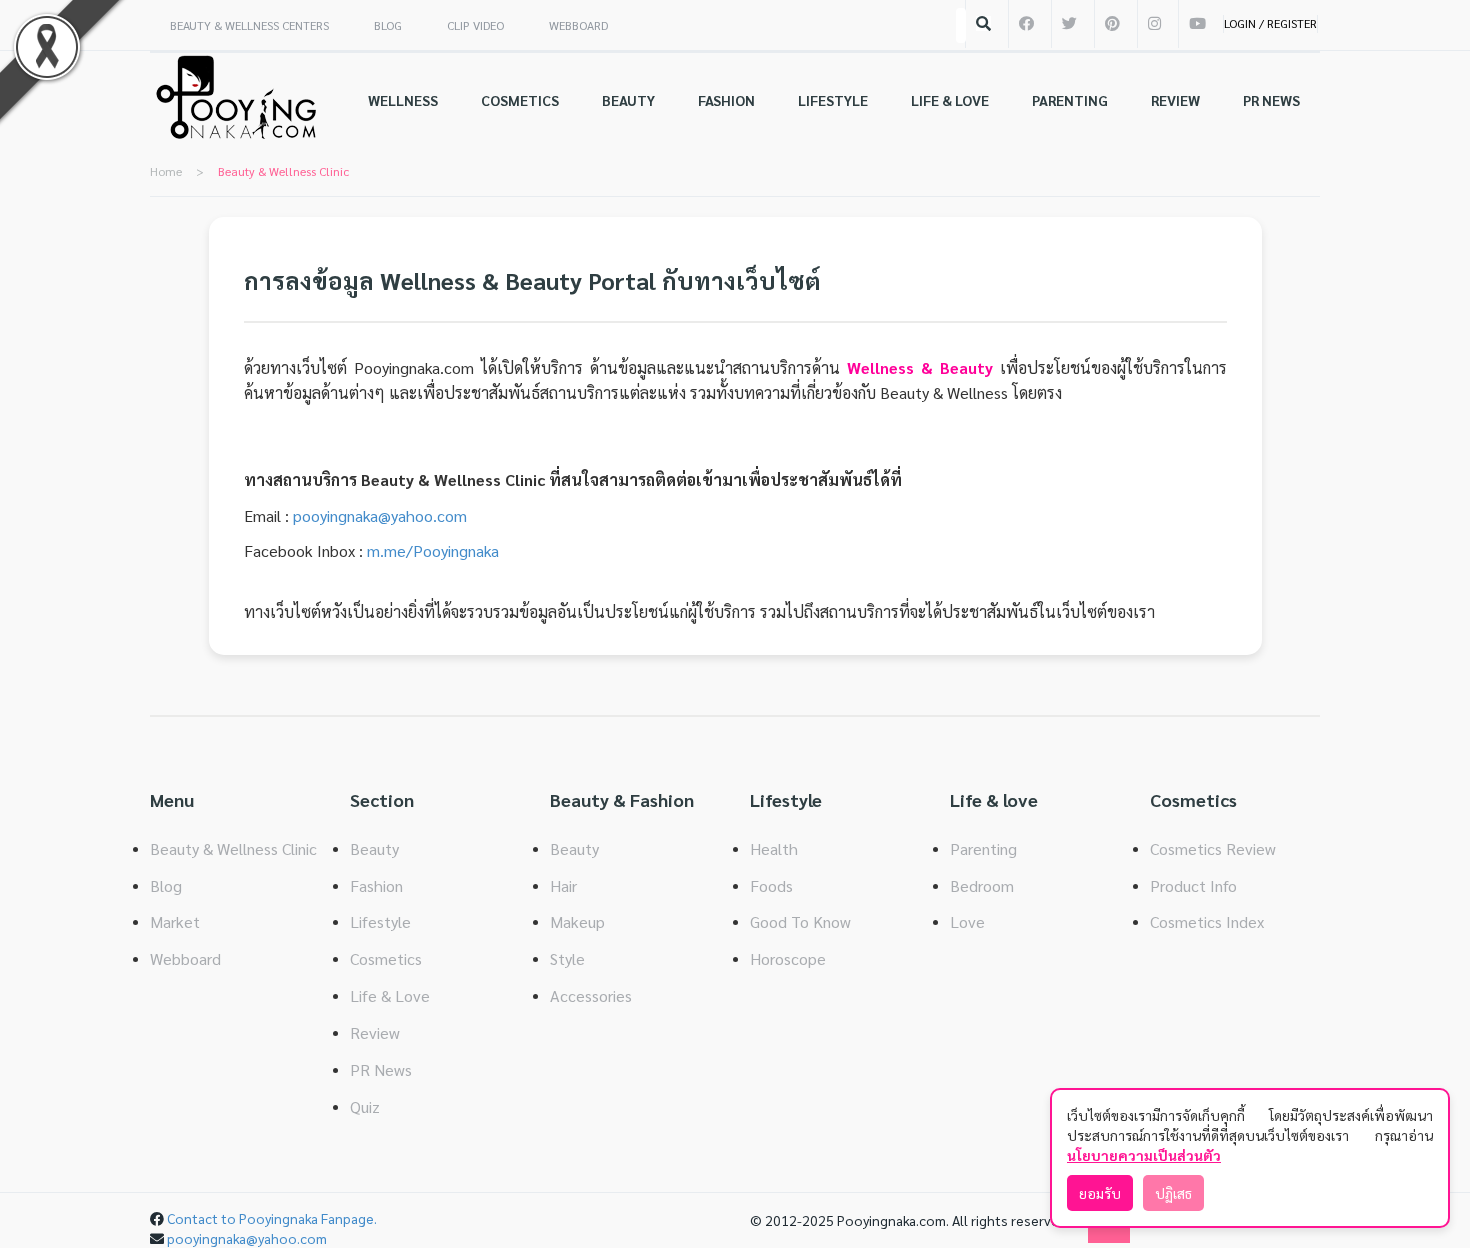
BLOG (388, 25)
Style (567, 958)
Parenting (983, 848)
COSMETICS (520, 100)
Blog (166, 885)
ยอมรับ (1100, 1193)
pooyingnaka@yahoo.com (380, 515)
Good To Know (800, 921)
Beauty (374, 848)
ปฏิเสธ (1173, 1193)
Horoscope (788, 958)
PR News (381, 1069)
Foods (771, 885)
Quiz (365, 1106)
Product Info (1193, 885)
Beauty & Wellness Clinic (233, 848)
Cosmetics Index (1207, 921)
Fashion (376, 885)
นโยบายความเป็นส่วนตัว (1144, 1155)
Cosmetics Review (1213, 848)
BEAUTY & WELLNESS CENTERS (249, 25)
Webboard (185, 958)
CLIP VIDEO (475, 25)
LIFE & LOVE (950, 100)
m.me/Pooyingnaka (433, 550)
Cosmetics (386, 958)
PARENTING (1070, 100)
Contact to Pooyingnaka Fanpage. (272, 1218)
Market (175, 921)
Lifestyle (380, 921)
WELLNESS (403, 100)
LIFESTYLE (833, 100)
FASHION (726, 100)
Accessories (591, 995)
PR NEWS (1271, 100)
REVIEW (1175, 100)
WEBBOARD (578, 25)
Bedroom (982, 885)
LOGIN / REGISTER (1270, 23)
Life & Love (390, 995)
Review (375, 1032)
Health (774, 848)
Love (967, 921)
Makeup (577, 921)
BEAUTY (628, 100)
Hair (563, 885)
